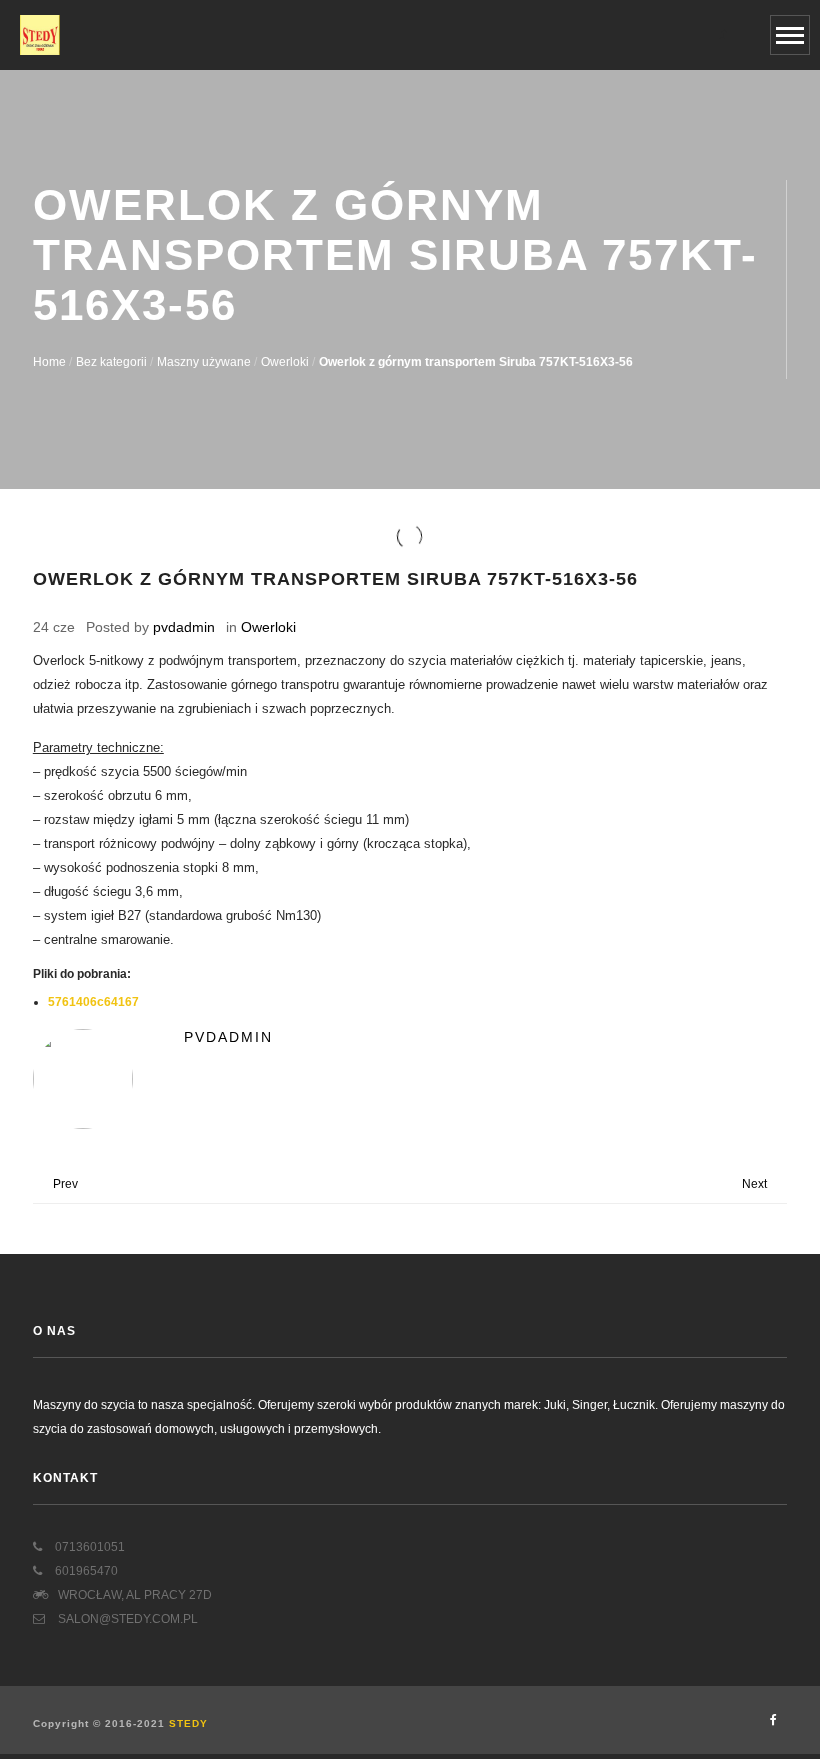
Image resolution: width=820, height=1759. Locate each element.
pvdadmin (184, 627)
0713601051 (88, 1547)
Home (49, 362)
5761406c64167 (93, 1002)
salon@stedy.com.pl (126, 1619)
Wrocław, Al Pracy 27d (135, 1595)
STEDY (188, 1723)
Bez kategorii (111, 362)
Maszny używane (204, 362)
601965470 (85, 1571)
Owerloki (285, 362)
